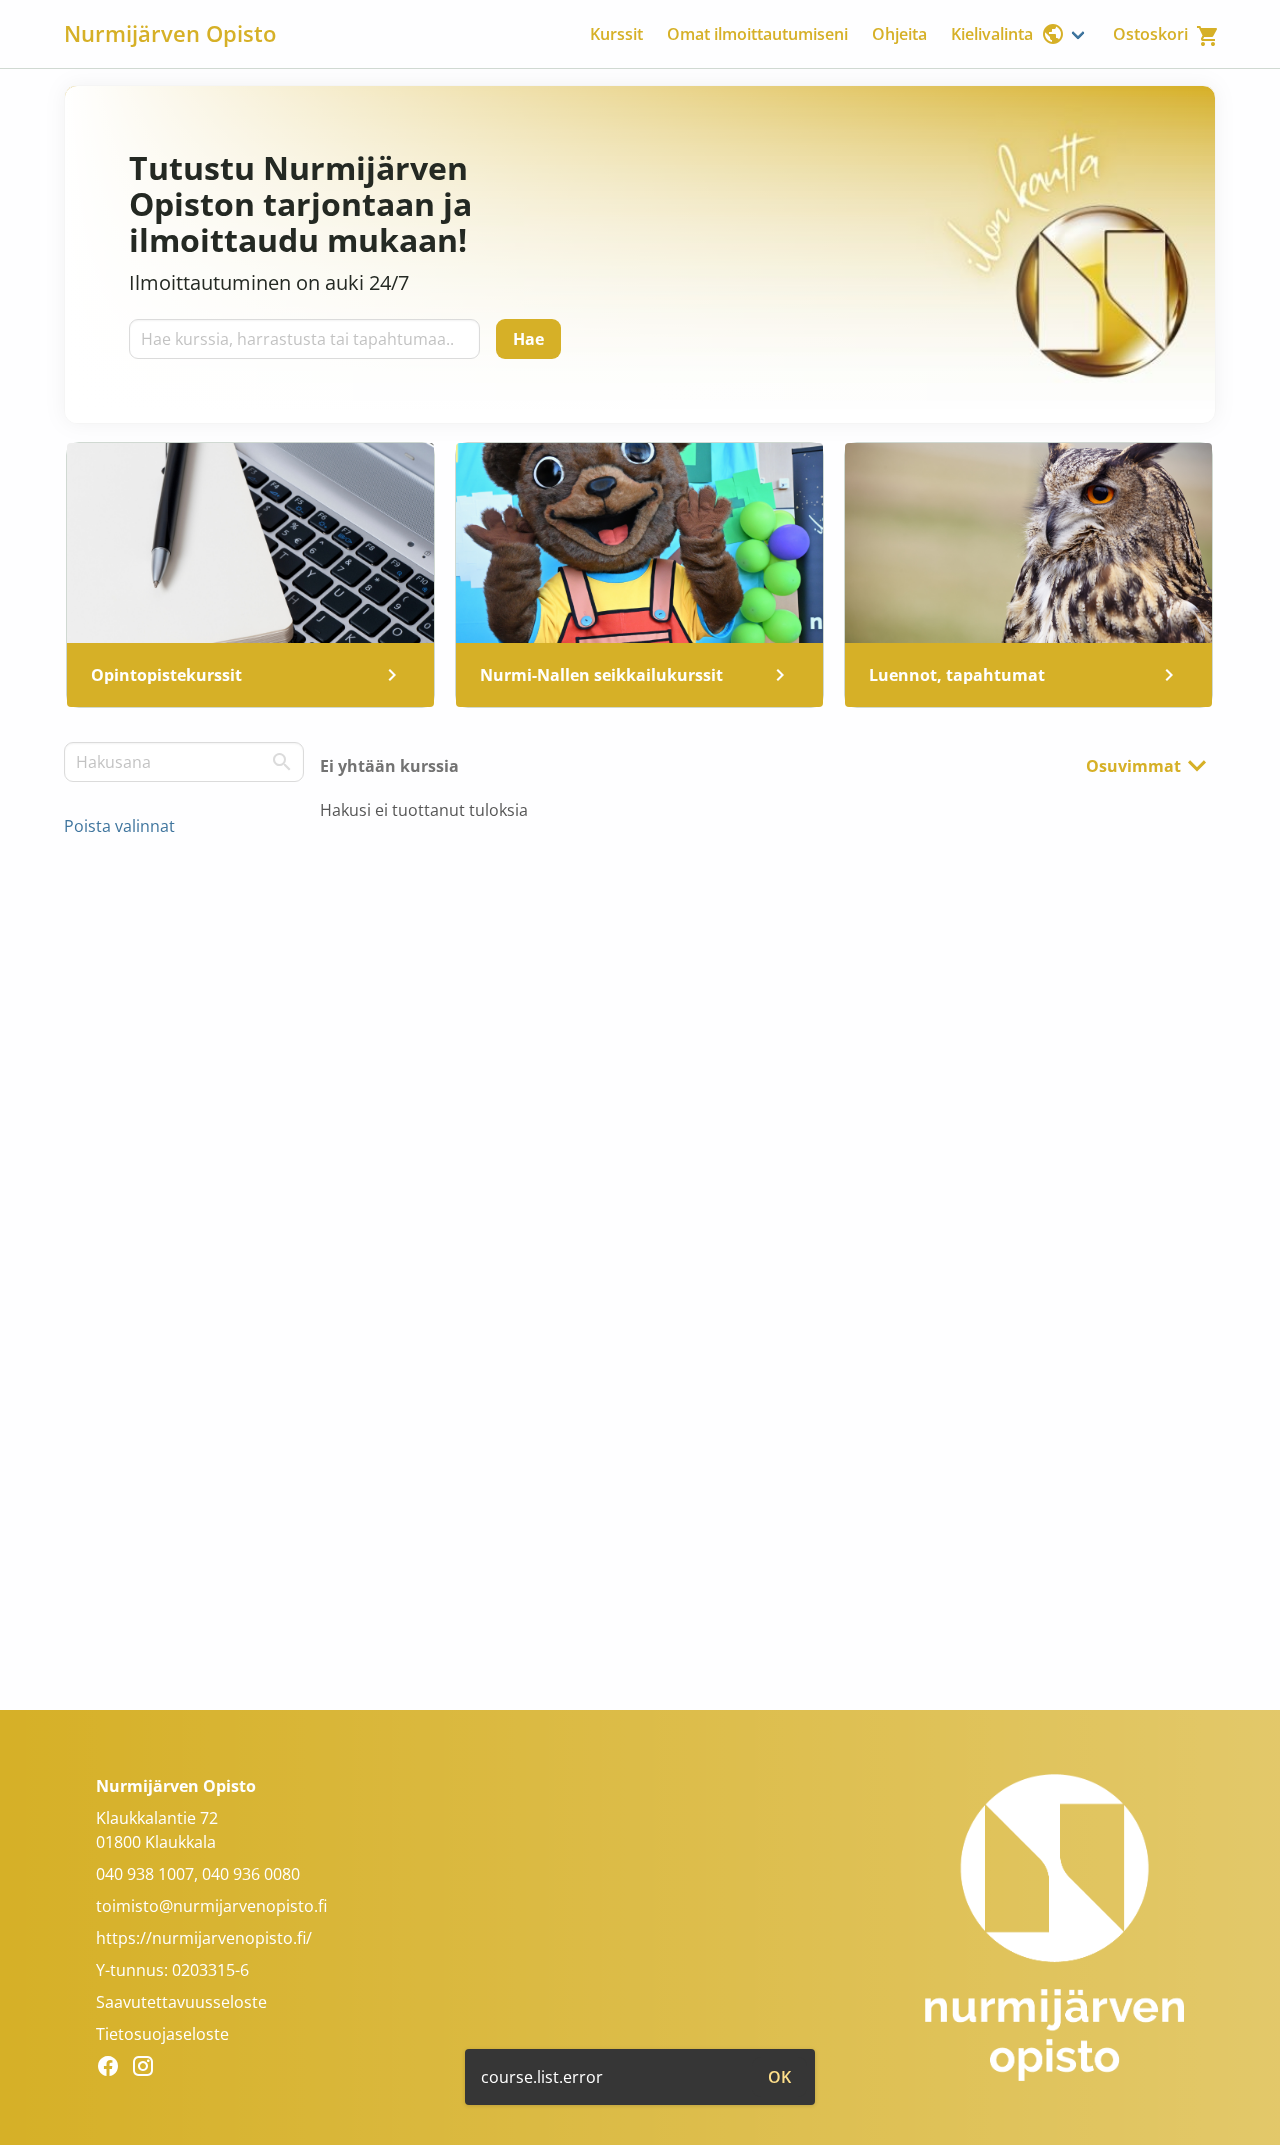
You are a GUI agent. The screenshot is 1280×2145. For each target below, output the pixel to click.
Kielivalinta (992, 34)
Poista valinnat (119, 826)
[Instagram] (148, 2069)
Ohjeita (899, 34)
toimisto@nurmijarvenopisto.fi (211, 1906)
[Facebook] (113, 2069)
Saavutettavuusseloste (181, 2002)
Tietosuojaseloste (162, 2034)
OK (779, 2077)
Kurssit (616, 34)
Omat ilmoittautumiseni (757, 34)
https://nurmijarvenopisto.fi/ (204, 1938)
